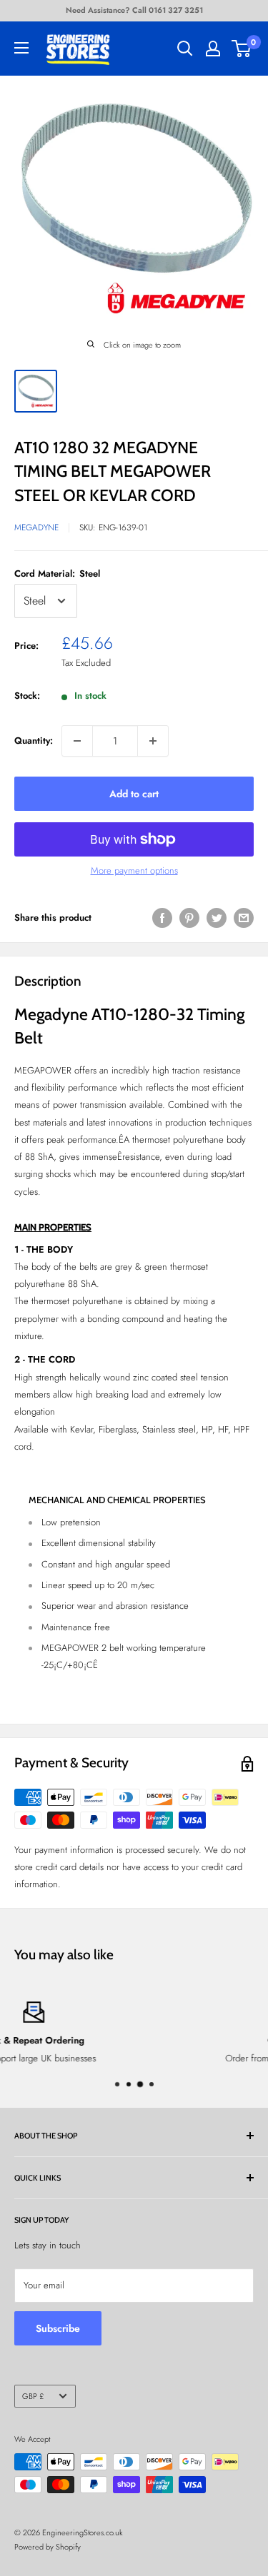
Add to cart (134, 794)
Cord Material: (57, 574)
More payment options (134, 870)
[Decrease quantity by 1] (77, 741)
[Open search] (185, 49)
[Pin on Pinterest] (189, 918)
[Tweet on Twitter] (217, 918)
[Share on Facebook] (162, 918)
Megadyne (36, 527)
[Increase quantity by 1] (153, 741)
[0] (242, 49)
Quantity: (34, 741)
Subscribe (58, 2328)
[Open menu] (21, 48)
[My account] (213, 49)
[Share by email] (244, 918)
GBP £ (33, 2396)
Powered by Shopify (48, 2547)
